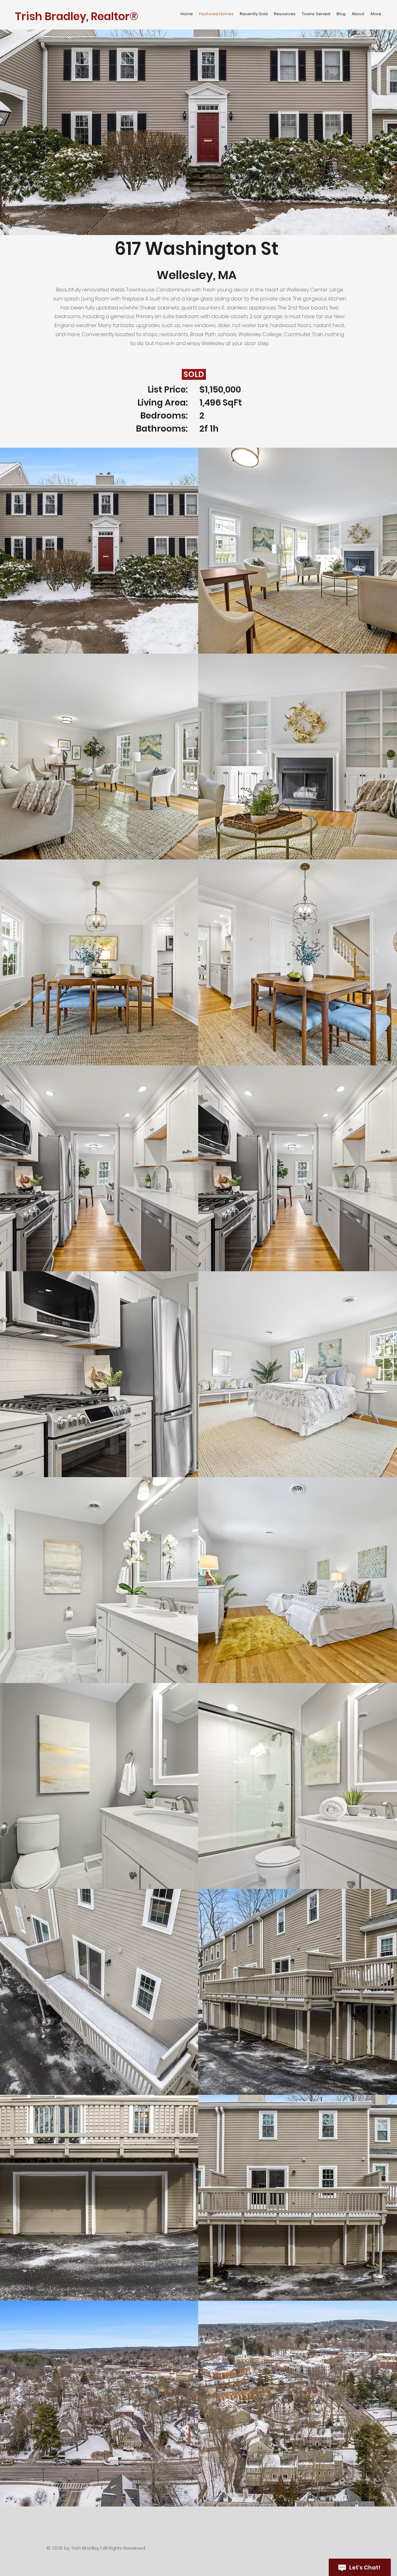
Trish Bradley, (52, 16)
